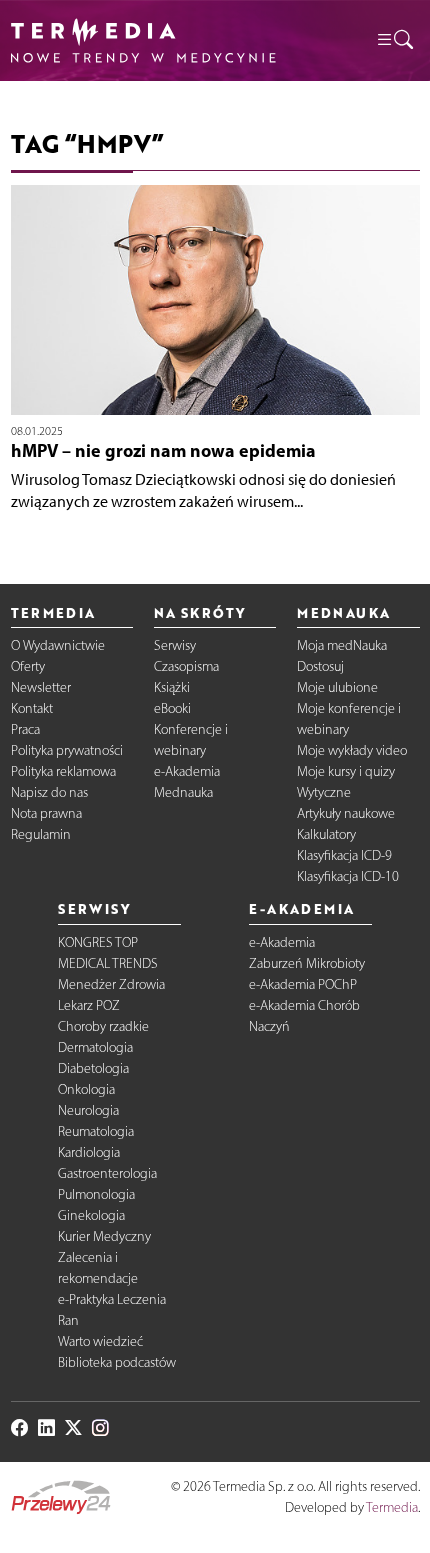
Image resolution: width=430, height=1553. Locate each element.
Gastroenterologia (107, 1173)
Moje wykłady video (352, 750)
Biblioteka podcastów (117, 1362)
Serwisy (175, 645)
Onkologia (86, 1089)
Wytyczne (324, 792)
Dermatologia (95, 1047)
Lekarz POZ (89, 1005)
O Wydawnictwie (58, 645)
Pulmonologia (96, 1194)
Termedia (392, 1507)
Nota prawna (46, 813)
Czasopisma (186, 666)
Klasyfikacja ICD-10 (348, 876)
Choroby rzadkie (103, 1026)
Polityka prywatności (67, 750)
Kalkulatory (326, 834)
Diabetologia (93, 1068)
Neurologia (88, 1110)
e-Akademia (187, 771)
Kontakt (32, 708)
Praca (25, 729)
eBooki (172, 708)
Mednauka (183, 792)
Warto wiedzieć (100, 1341)
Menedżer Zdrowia (111, 984)
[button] (394, 40)
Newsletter (41, 687)
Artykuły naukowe (346, 813)
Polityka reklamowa (63, 771)
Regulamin (41, 834)
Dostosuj (320, 666)
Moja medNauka (342, 645)
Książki (172, 687)
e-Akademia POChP (303, 984)
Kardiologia (89, 1152)
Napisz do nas (49, 792)
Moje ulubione (337, 687)
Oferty (28, 666)
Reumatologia (96, 1131)
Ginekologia (91, 1215)
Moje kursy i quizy (346, 771)
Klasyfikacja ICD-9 (344, 855)
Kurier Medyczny (104, 1236)
